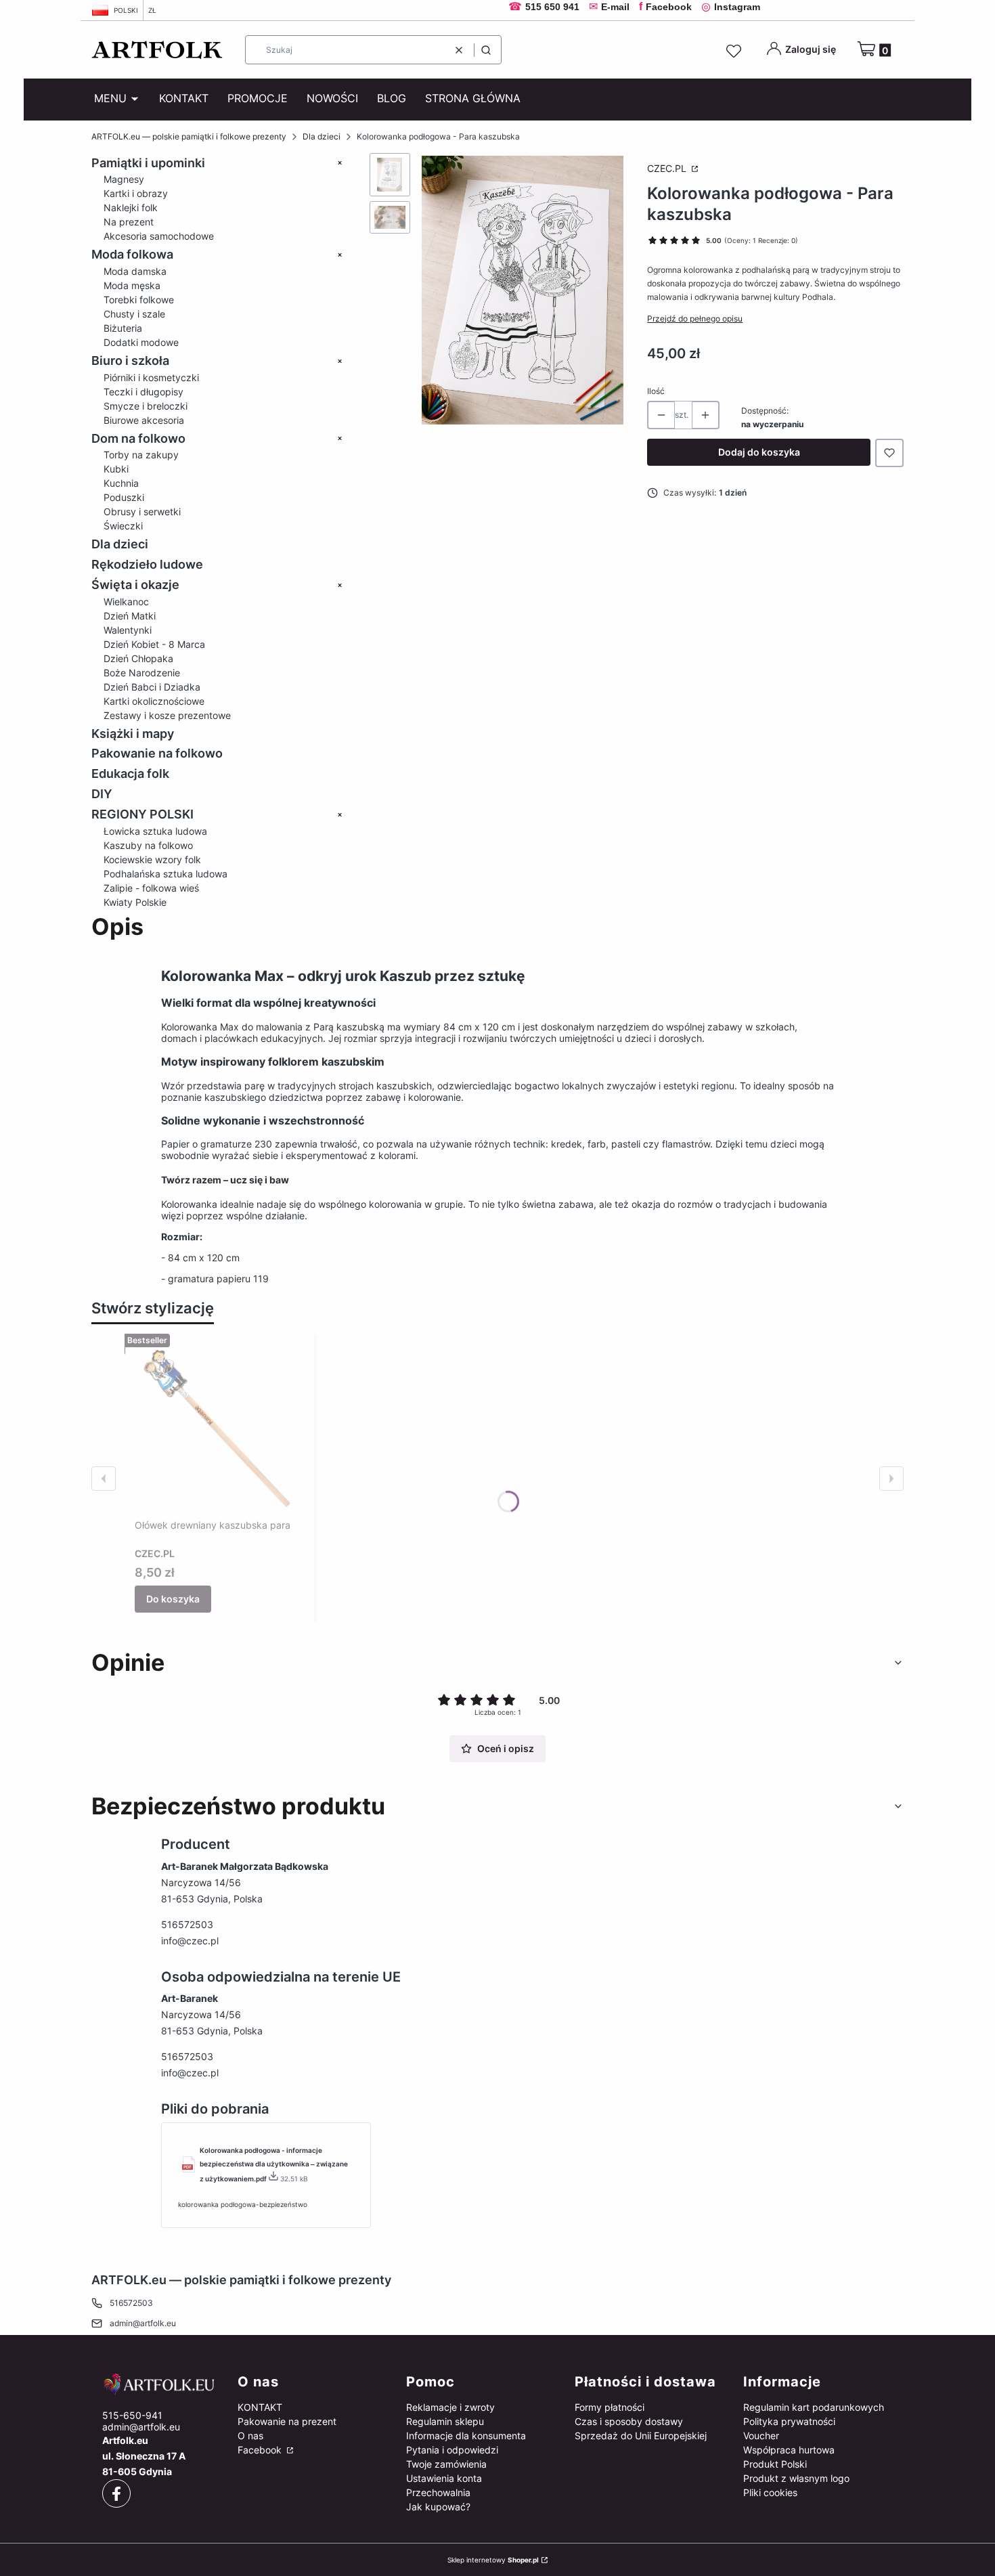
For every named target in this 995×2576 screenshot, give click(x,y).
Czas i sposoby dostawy (629, 2421)
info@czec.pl (190, 1941)
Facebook (261, 2450)
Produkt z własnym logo (796, 2478)
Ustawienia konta (444, 2478)
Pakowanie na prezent (287, 2421)
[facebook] (116, 2494)
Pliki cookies (770, 2492)
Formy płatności (610, 2407)
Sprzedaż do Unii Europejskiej (641, 2436)
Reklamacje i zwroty (450, 2407)
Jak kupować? (438, 2507)
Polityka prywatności (789, 2421)
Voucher (761, 2436)
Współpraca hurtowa (789, 2450)
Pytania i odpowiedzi (452, 2450)
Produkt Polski (775, 2464)
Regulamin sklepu (445, 2421)
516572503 (187, 1924)
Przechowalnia (438, 2492)
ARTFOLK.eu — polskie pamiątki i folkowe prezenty (189, 136)
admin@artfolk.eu (143, 2323)
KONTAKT (260, 2407)
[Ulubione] (736, 51)
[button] (486, 50)
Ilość (656, 391)
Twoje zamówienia (446, 2464)
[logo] (159, 2384)
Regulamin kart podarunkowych (814, 2407)
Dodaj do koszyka (759, 452)
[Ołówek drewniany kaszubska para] (219, 1428)
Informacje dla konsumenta (466, 2436)
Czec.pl (668, 168)
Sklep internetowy (493, 2560)
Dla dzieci (322, 136)
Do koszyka (173, 1599)
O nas (250, 2436)
